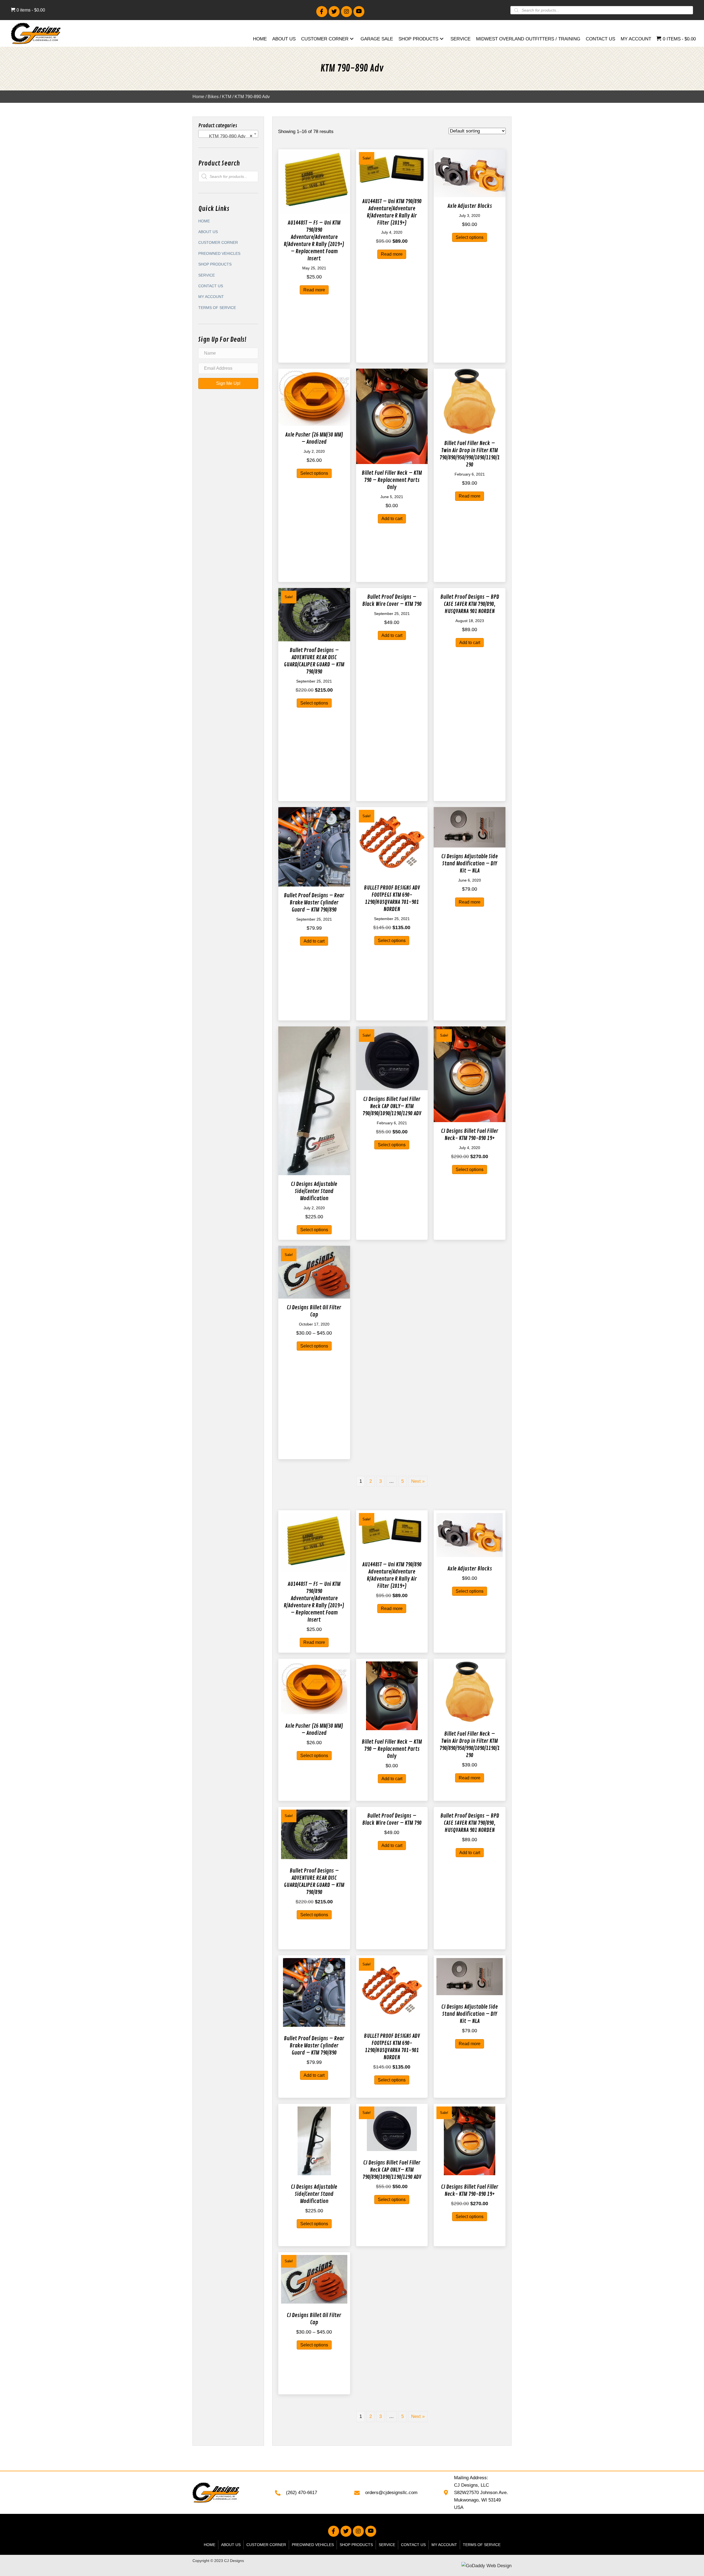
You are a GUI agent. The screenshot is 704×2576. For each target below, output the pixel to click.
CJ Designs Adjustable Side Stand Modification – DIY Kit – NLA (470, 864)
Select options (470, 237)
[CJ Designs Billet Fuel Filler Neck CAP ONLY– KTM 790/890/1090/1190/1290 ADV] (392, 1058)
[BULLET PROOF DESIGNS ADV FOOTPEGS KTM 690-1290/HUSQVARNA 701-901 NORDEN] (392, 843)
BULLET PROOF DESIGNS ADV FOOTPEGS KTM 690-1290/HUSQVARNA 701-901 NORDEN (392, 898)
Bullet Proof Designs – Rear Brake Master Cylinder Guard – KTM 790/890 (314, 903)
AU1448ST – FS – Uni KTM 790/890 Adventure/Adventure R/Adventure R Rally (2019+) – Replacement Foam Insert (314, 241)
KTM (227, 97)
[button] (322, 12)
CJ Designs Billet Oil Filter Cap (314, 1311)
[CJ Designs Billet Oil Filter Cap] (314, 1272)
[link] (260, 40)
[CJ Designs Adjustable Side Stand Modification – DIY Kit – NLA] (470, 827)
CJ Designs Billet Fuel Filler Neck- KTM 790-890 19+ (470, 1135)
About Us (208, 232)
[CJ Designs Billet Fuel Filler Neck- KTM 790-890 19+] (470, 1074)
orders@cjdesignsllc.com (391, 2493)
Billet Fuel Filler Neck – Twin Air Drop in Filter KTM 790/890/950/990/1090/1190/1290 (470, 454)
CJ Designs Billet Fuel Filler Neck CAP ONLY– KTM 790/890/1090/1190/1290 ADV (392, 1106)
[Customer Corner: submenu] (352, 39)
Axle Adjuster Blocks (470, 206)
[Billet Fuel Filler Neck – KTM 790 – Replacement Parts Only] (392, 416)
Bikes (213, 97)
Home (198, 97)
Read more (314, 290)
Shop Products (215, 264)
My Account (211, 297)
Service (207, 275)
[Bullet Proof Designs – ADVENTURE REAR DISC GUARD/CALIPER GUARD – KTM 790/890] (314, 614)
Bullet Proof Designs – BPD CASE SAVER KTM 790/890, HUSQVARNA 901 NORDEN (470, 604)
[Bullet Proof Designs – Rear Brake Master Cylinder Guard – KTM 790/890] (314, 847)
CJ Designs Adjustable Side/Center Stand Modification (314, 1191)
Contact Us (211, 286)
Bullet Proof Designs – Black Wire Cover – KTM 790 (392, 600)
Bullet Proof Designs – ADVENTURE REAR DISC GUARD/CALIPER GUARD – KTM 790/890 (314, 661)
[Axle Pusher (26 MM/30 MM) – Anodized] (314, 397)
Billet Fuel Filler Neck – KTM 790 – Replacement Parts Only (392, 480)
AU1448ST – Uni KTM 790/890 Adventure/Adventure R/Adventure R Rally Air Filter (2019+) (392, 212)
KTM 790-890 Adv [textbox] (227, 136)
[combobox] (228, 134)
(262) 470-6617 (302, 2493)
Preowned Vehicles (219, 253)
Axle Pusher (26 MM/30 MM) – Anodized (314, 438)
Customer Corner (218, 242)
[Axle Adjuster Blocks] (470, 173)
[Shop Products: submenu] (442, 39)
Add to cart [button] (392, 519)
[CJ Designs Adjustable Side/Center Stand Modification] (314, 1101)
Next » (418, 1481)
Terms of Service (217, 308)
